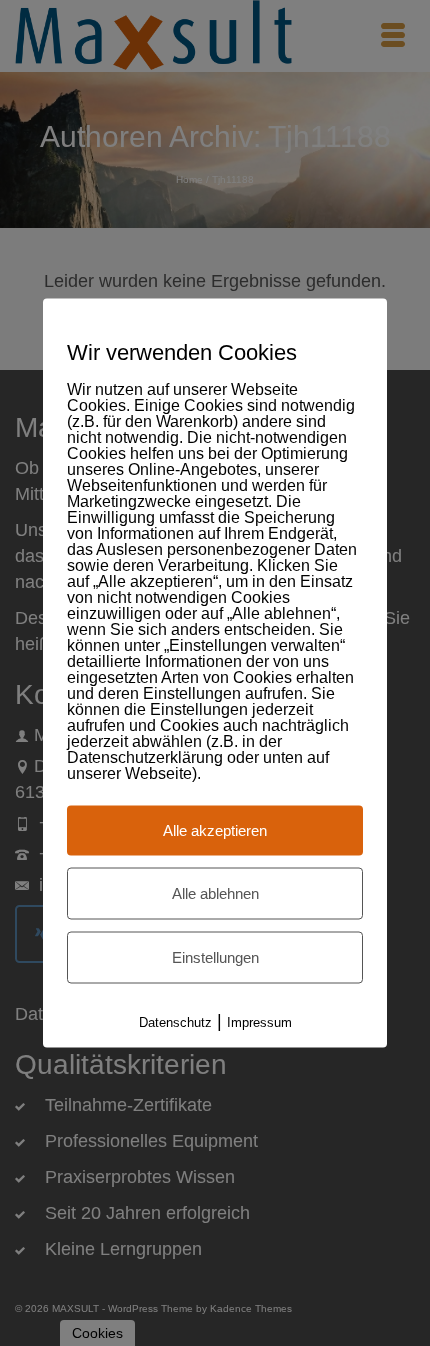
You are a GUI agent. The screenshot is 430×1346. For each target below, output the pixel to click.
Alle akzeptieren (215, 830)
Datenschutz (175, 1022)
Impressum (259, 1022)
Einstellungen (215, 957)
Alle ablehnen (215, 893)
